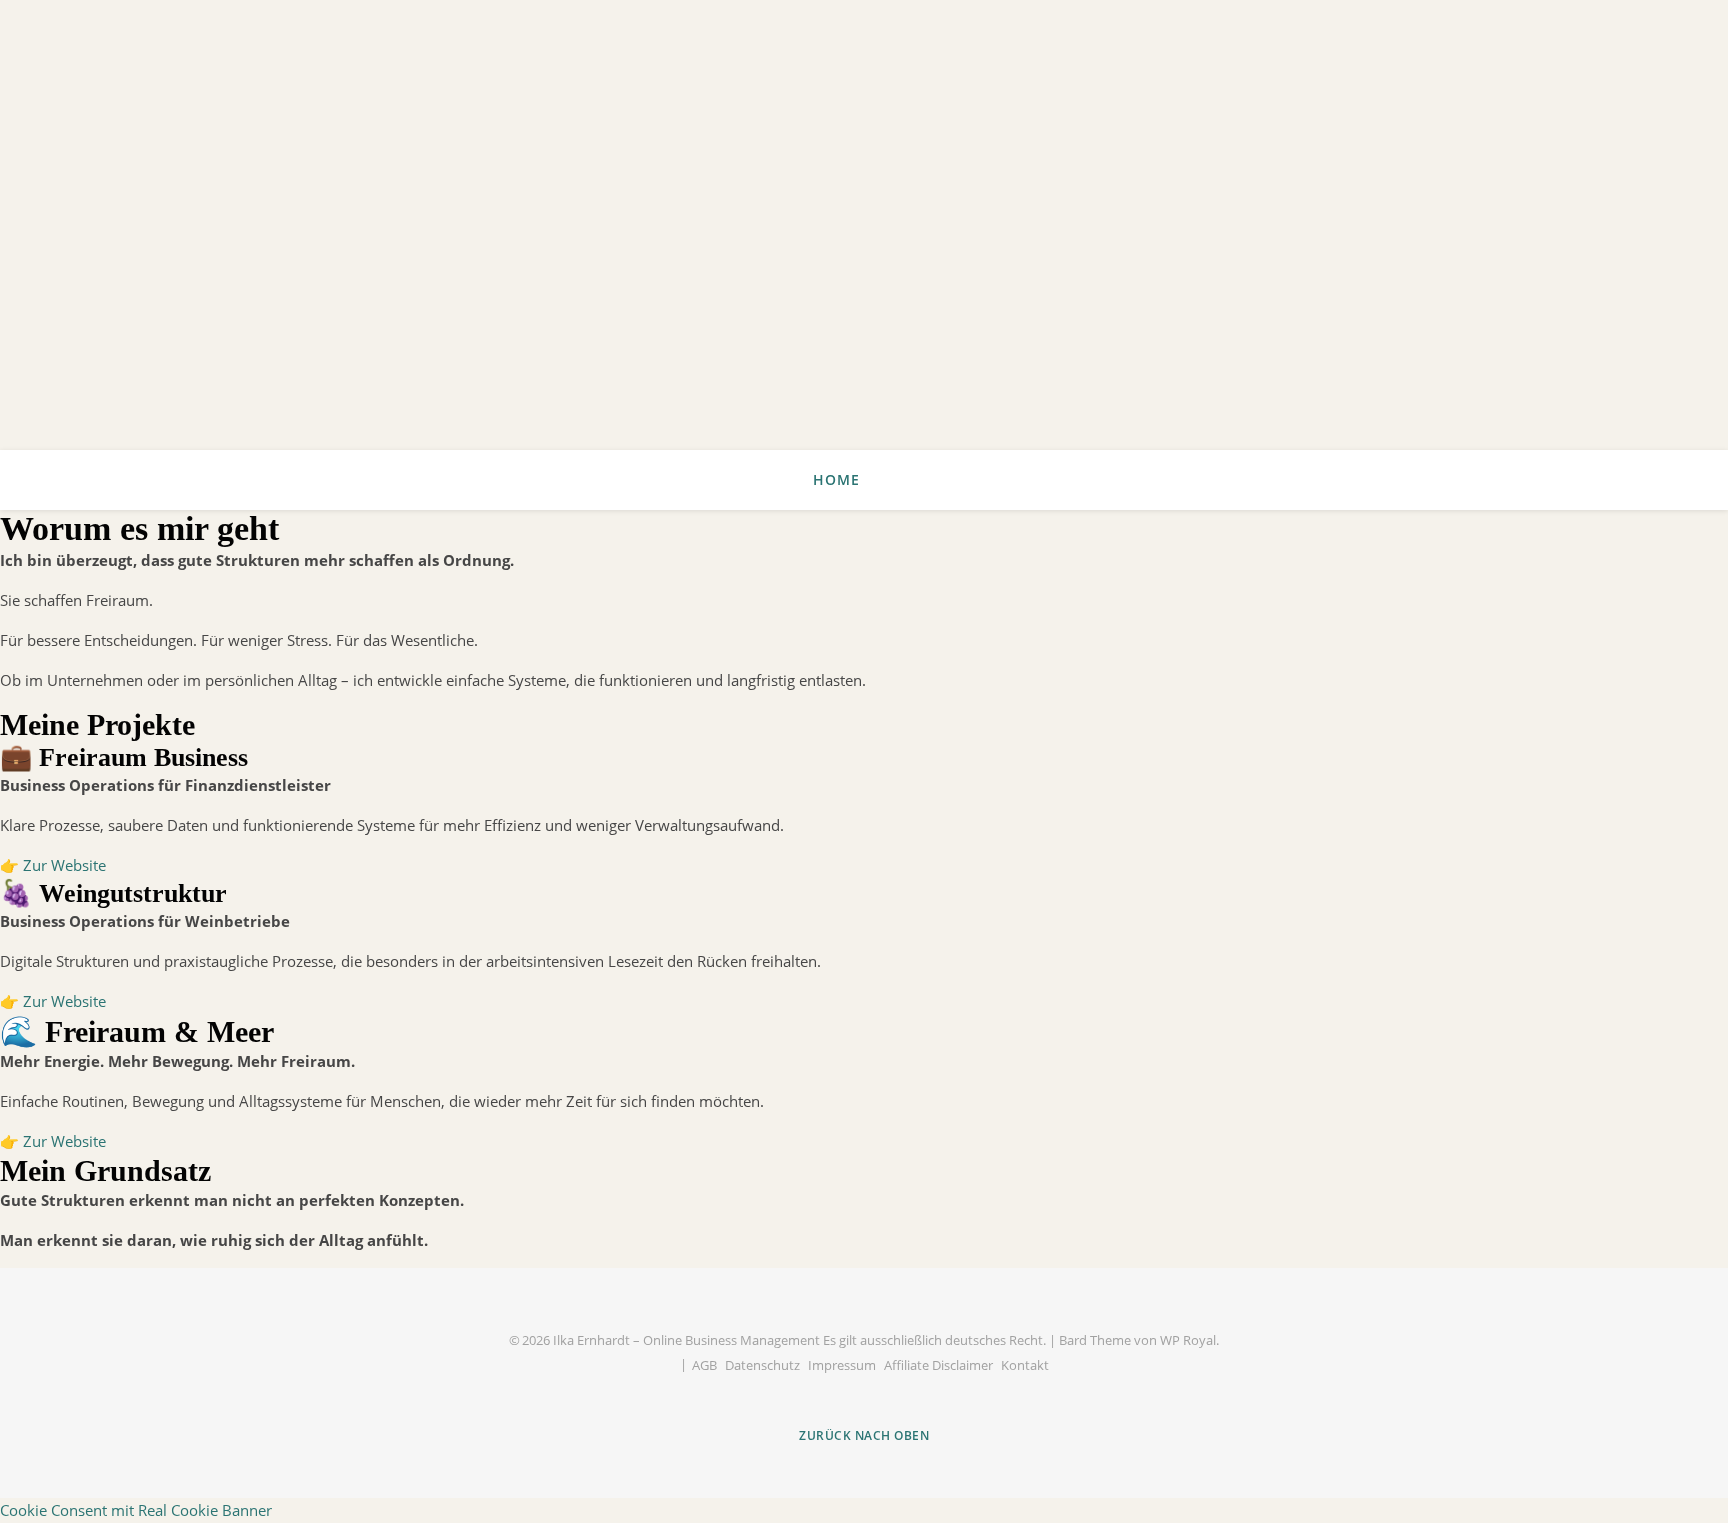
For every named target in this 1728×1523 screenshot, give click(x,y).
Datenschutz (762, 1365)
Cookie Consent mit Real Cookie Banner (136, 1510)
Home (836, 479)
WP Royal (1188, 1340)
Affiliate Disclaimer (938, 1365)
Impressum (842, 1365)
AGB (704, 1365)
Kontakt (1025, 1365)
